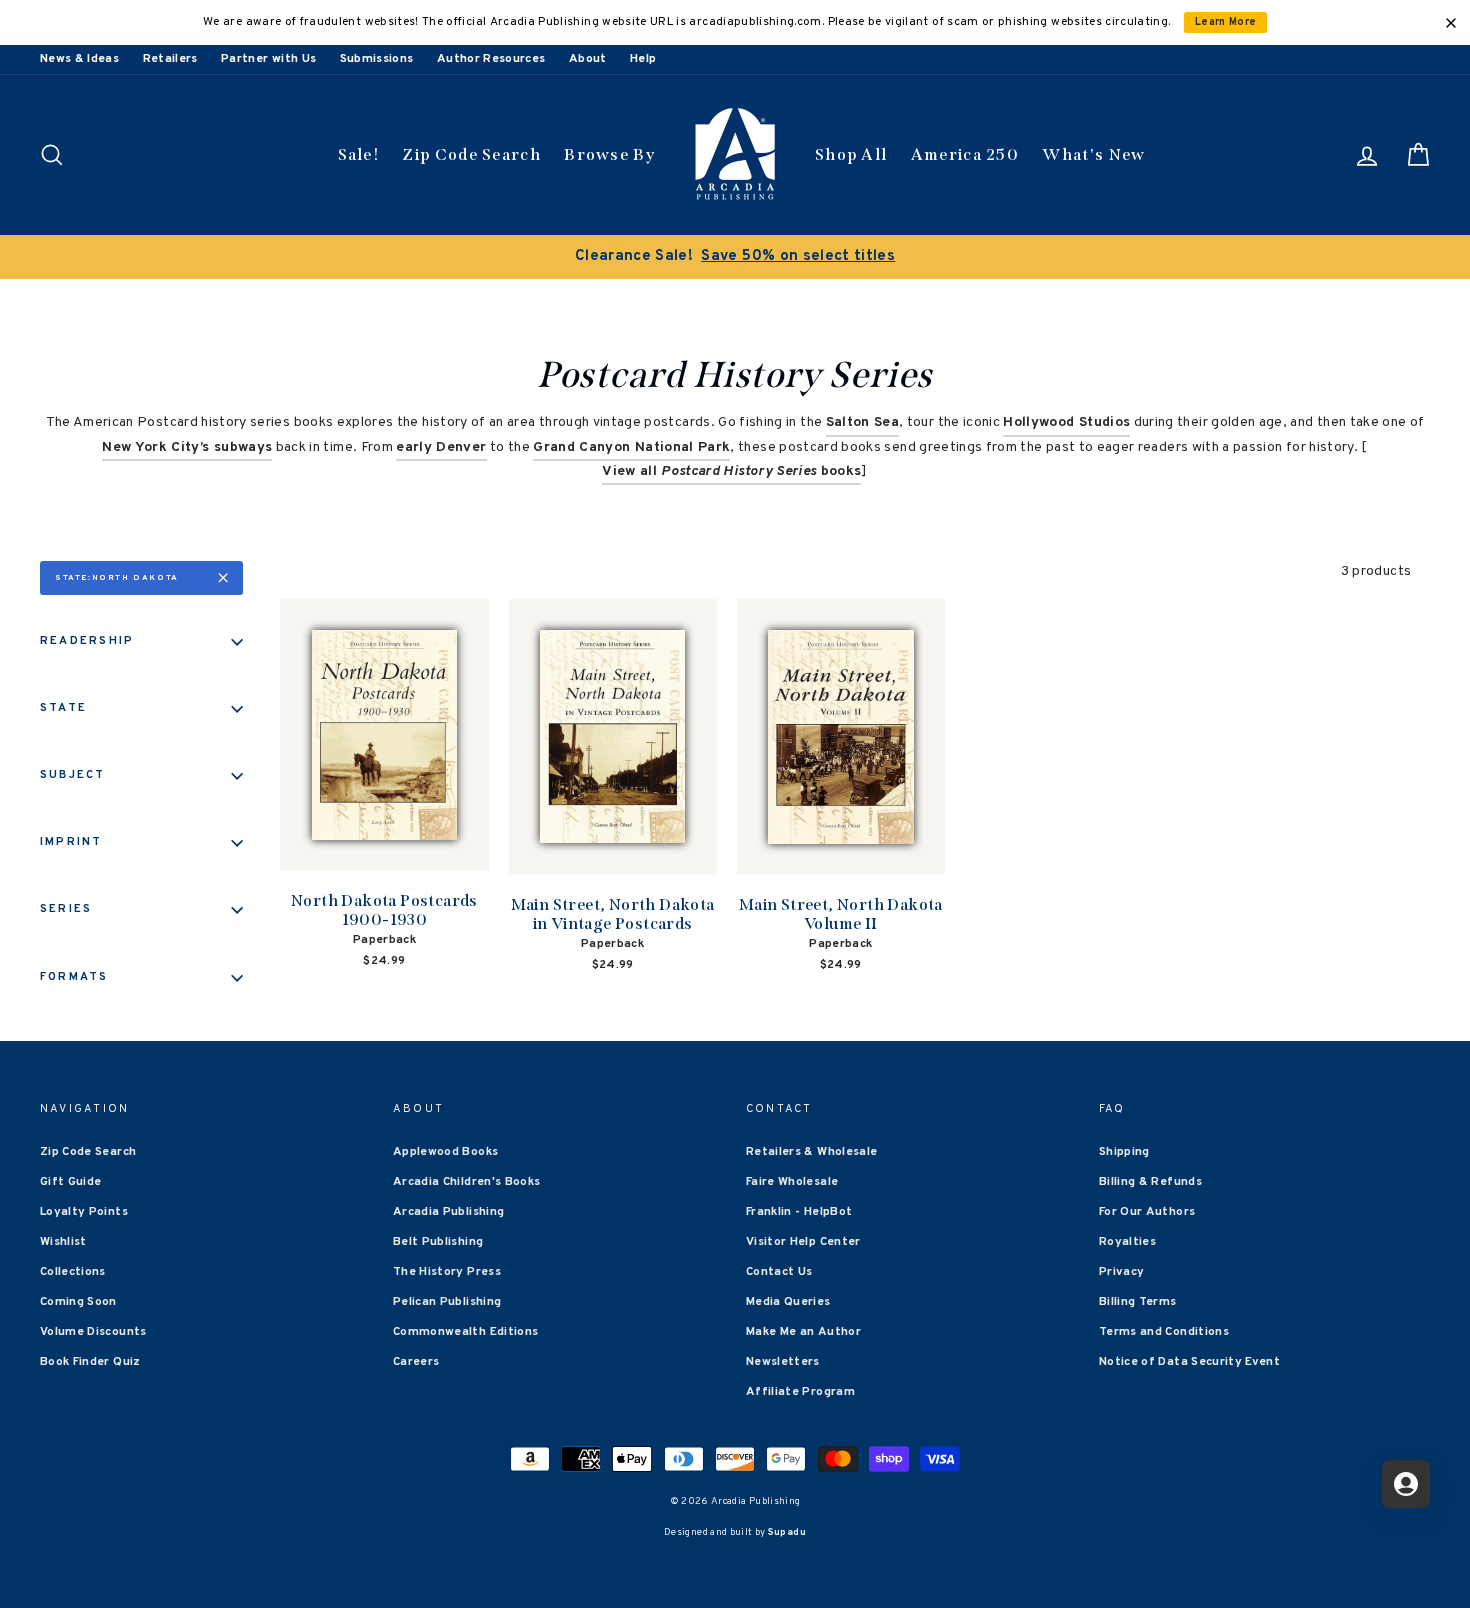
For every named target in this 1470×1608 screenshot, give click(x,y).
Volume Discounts (93, 1332)
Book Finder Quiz (90, 1362)
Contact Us (779, 1272)
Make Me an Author (803, 1332)
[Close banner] (1451, 23)
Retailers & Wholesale (811, 1152)
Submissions (377, 59)
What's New (1093, 154)
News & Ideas (79, 59)
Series (66, 909)
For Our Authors (1147, 1212)
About (588, 59)
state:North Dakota (117, 578)
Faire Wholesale (792, 1182)
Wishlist (63, 1242)
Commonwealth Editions (465, 1332)
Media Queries (788, 1302)
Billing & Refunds (1150, 1182)
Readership (87, 641)
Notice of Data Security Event (1189, 1362)
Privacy (1121, 1272)
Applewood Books (445, 1152)
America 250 (965, 154)
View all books (731, 471)
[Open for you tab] (1406, 1484)
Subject (73, 775)
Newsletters (783, 1362)
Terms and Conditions (1164, 1332)
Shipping (1124, 1152)
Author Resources (491, 59)
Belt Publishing (438, 1242)
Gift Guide (71, 1182)
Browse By (609, 154)
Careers (416, 1362)
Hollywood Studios (1066, 422)
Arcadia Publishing (448, 1212)
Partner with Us (268, 59)
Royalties (1127, 1242)
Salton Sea (863, 422)
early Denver (441, 447)
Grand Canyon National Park (631, 447)
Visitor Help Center (803, 1242)
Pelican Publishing (447, 1302)
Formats (74, 977)
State (63, 708)
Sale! (359, 154)
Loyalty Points (84, 1212)
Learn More (1226, 22)
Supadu (787, 1532)
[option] (735, 257)
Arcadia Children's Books (466, 1182)
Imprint (71, 842)
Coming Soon (78, 1302)
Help (643, 59)
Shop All (851, 154)
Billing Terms (1138, 1302)
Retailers (170, 59)
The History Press (447, 1272)
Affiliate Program (800, 1392)
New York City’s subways (187, 447)
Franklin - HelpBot (799, 1212)
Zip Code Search (471, 154)
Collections (73, 1272)
